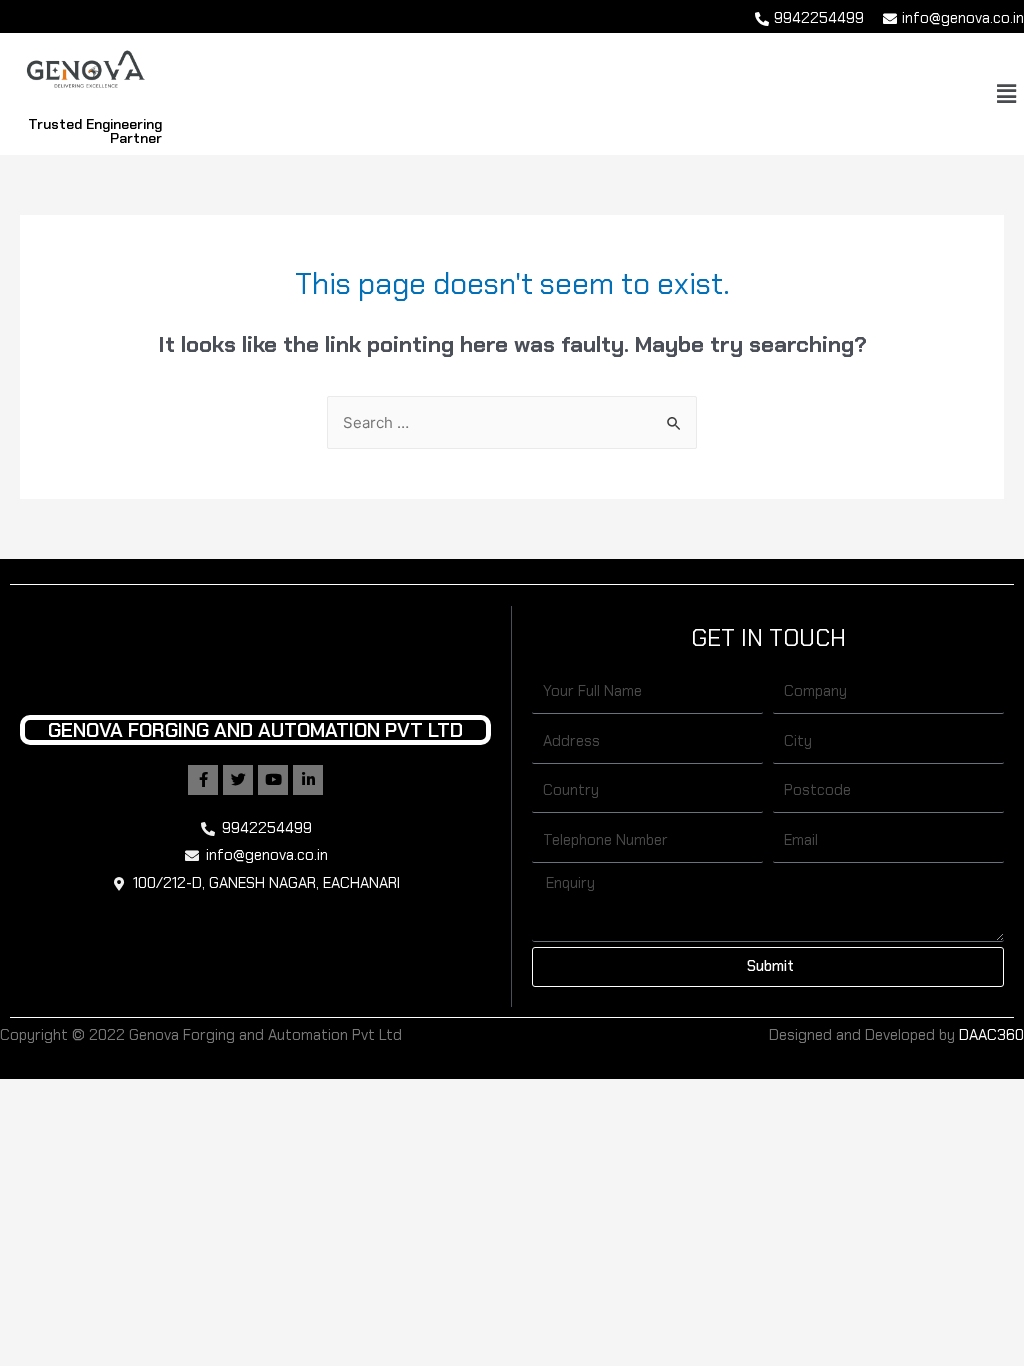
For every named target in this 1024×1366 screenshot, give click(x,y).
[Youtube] (273, 780)
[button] (1007, 94)
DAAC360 (991, 1035)
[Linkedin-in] (308, 780)
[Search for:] (512, 423)
